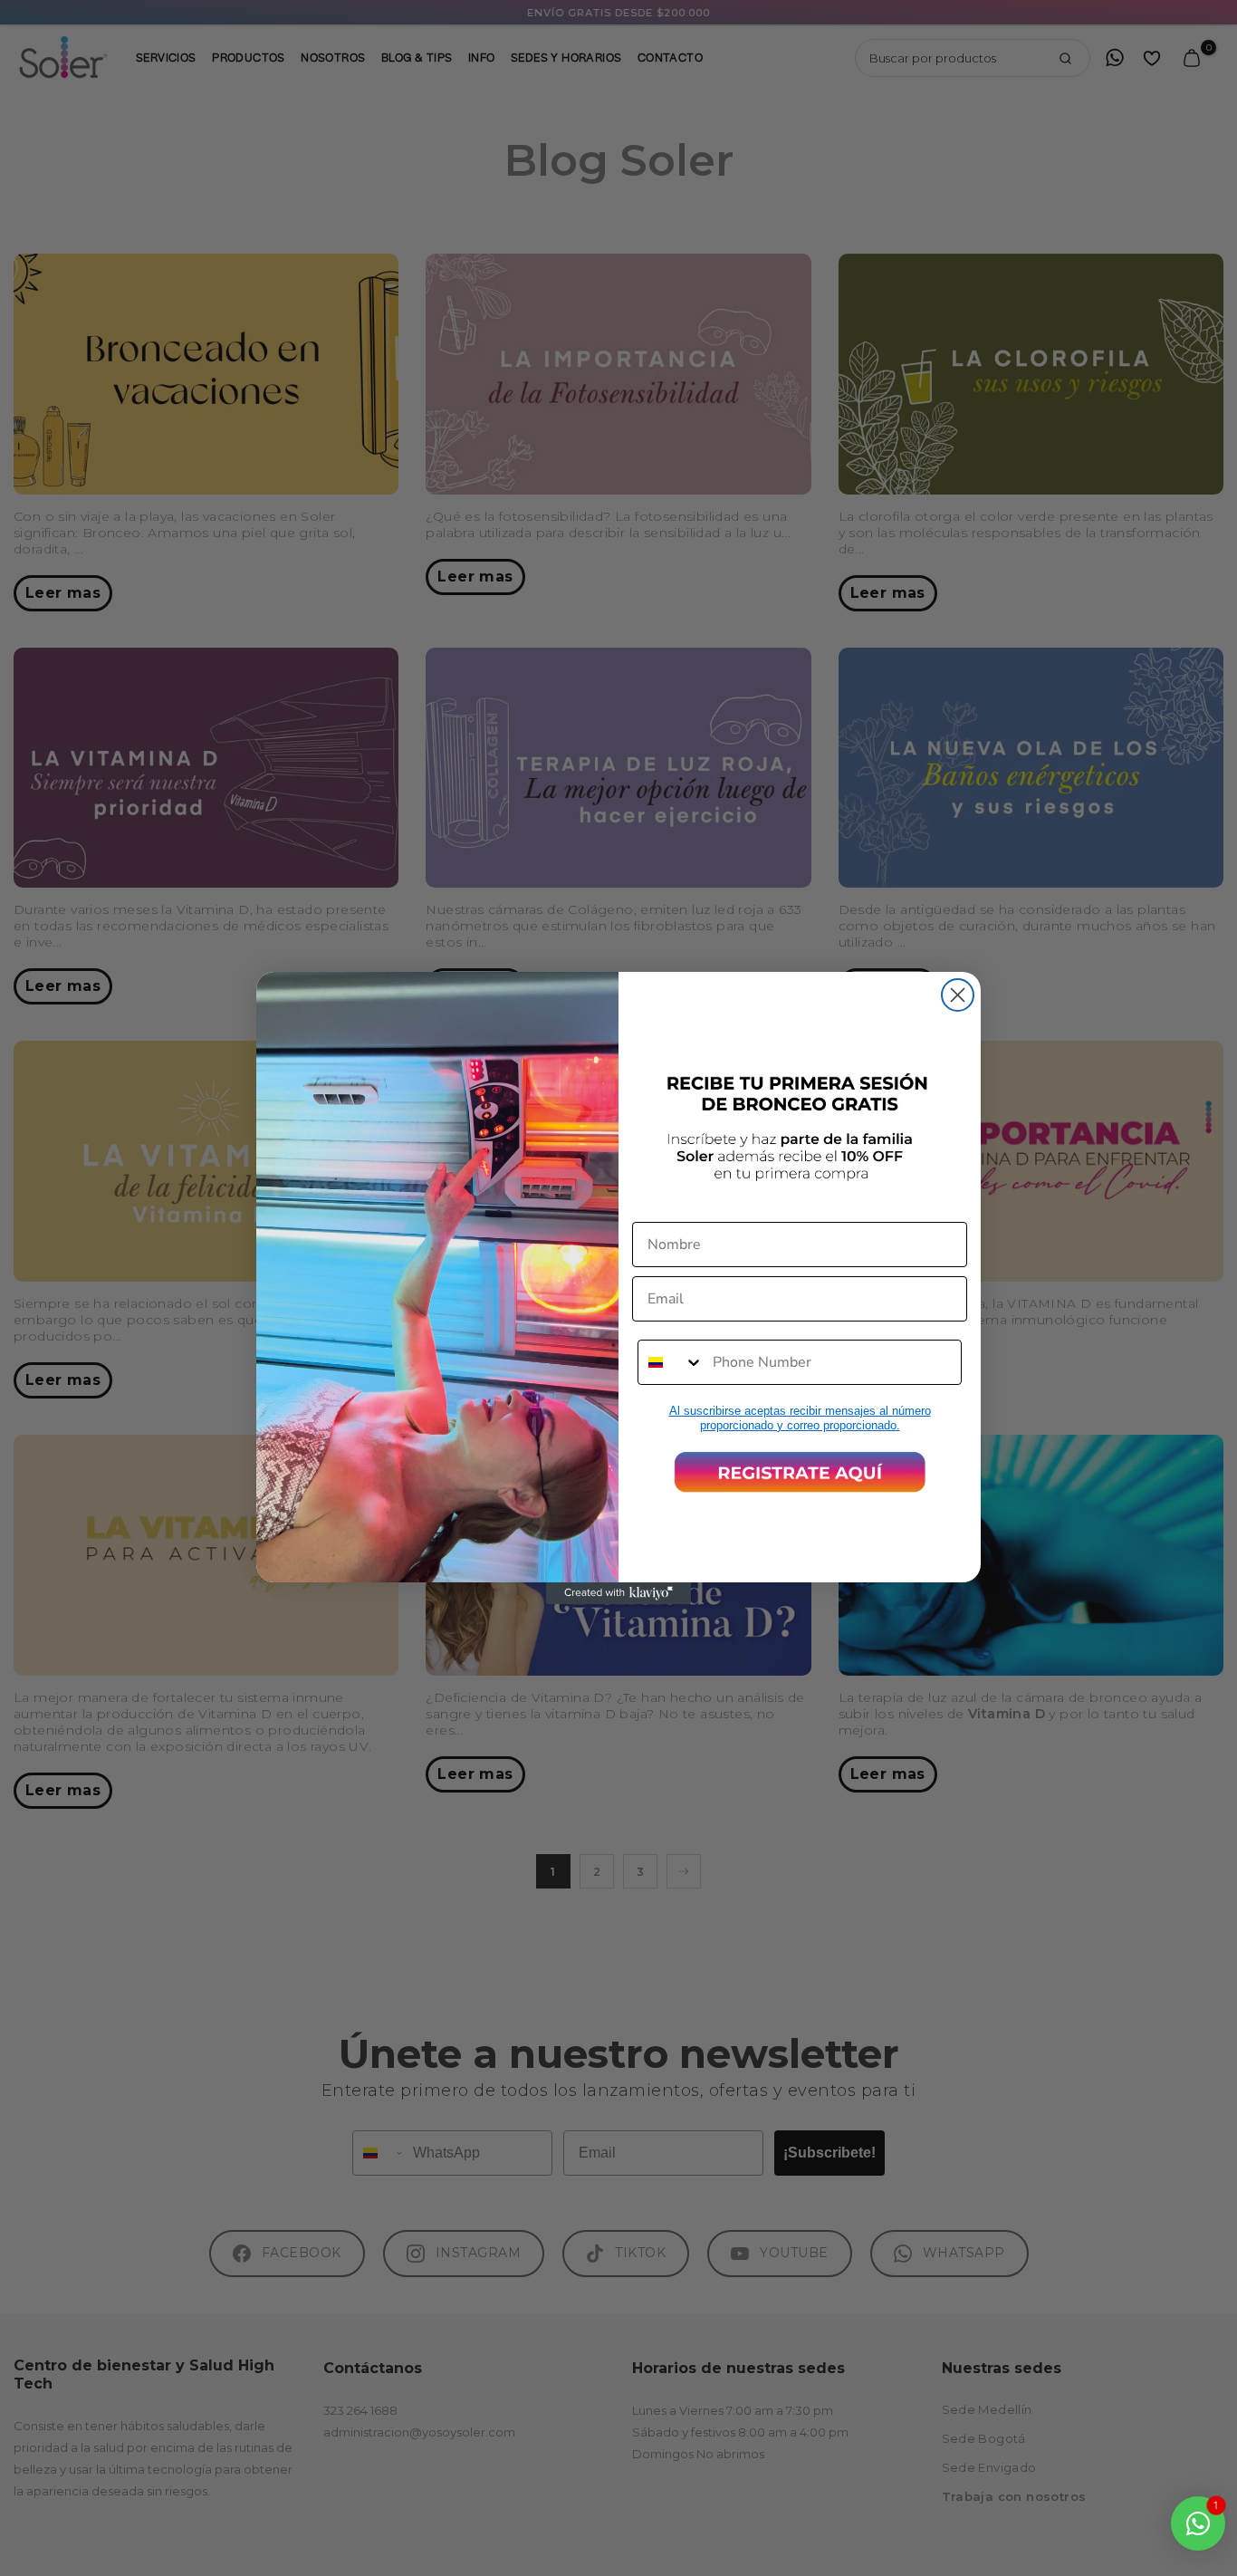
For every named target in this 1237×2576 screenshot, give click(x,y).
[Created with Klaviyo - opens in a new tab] (618, 1593)
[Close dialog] (958, 995)
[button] (800, 1472)
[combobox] (671, 1362)
